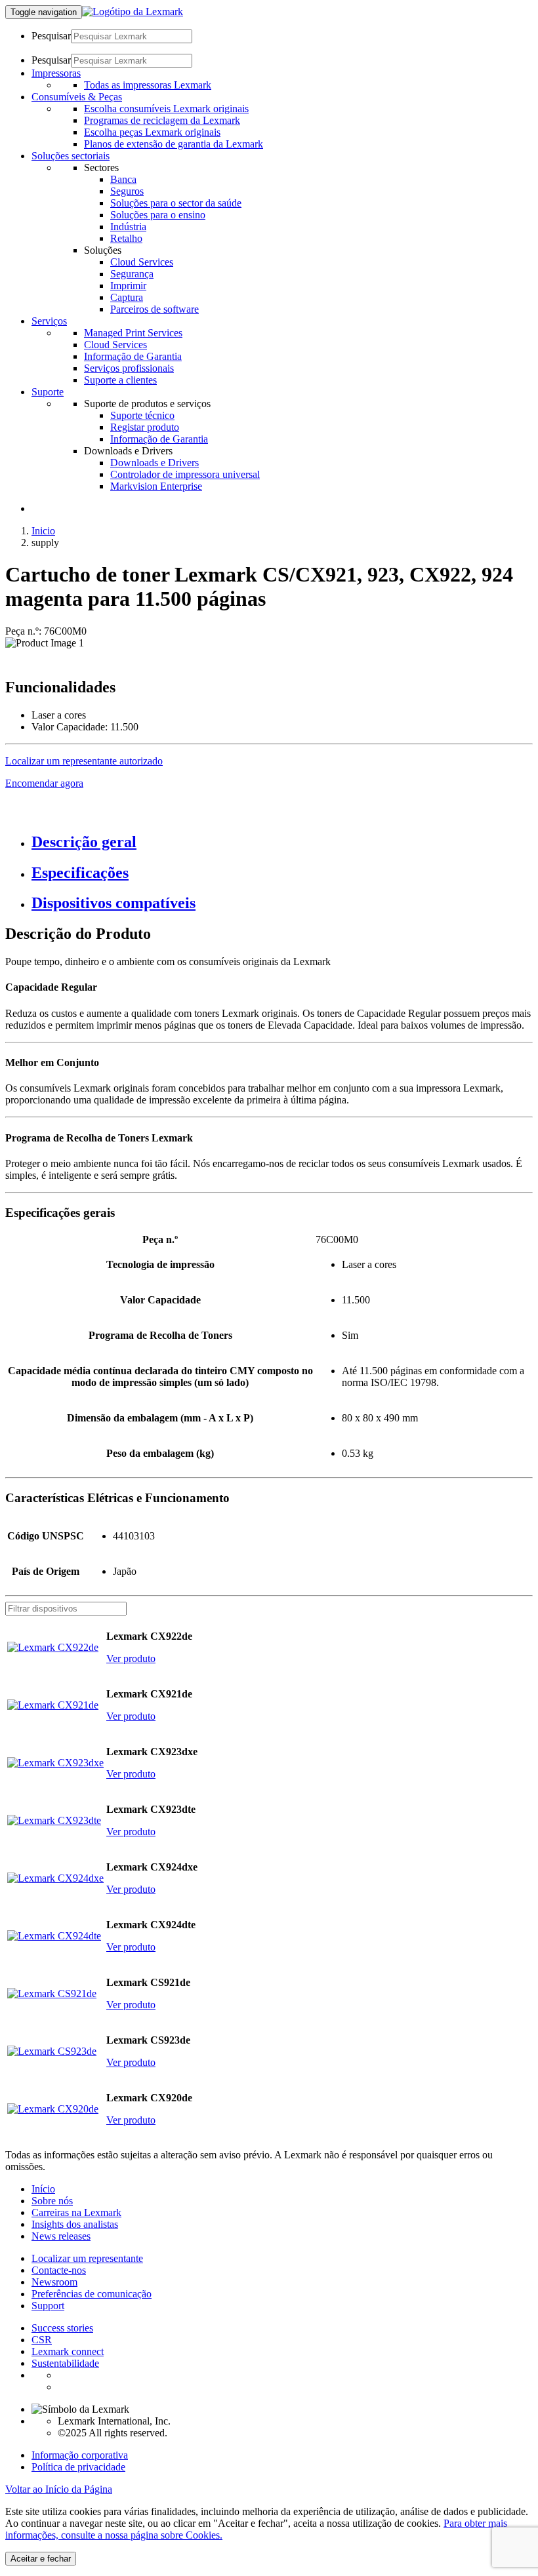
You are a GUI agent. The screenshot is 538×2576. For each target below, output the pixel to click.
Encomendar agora (44, 783)
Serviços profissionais (129, 368)
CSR (42, 2340)
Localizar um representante (87, 2258)
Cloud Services (142, 262)
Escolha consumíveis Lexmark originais (166, 109)
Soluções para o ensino (158, 215)
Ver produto (131, 1658)
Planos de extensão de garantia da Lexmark (174, 144)
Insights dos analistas (75, 2224)
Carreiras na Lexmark (76, 2212)
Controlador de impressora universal (185, 474)
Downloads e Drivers (155, 463)
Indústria (128, 227)
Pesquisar (51, 36)
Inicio (43, 531)
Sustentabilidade (65, 2363)
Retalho (126, 238)
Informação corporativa (80, 2455)
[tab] (282, 842)
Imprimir (128, 286)
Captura (127, 297)
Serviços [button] (49, 321)
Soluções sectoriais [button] (71, 156)
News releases (61, 2236)
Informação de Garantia (133, 356)
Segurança (132, 274)
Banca (123, 179)
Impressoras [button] (56, 73)
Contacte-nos (59, 2270)
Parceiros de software (155, 309)
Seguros (127, 191)
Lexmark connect (68, 2351)
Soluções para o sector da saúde (176, 203)
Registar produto (145, 427)
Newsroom (54, 2282)
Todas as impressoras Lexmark (148, 85)
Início (43, 2189)
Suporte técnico (142, 415)
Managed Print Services (133, 333)
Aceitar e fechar (41, 2559)
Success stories (62, 2328)
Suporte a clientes (120, 380)
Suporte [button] (48, 392)
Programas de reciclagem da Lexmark (162, 120)
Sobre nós (52, 2201)
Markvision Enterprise (156, 486)
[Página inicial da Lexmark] (133, 11)
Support (48, 2306)
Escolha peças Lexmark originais (152, 132)
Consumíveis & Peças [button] (77, 97)
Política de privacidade (78, 2467)
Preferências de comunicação (92, 2294)
